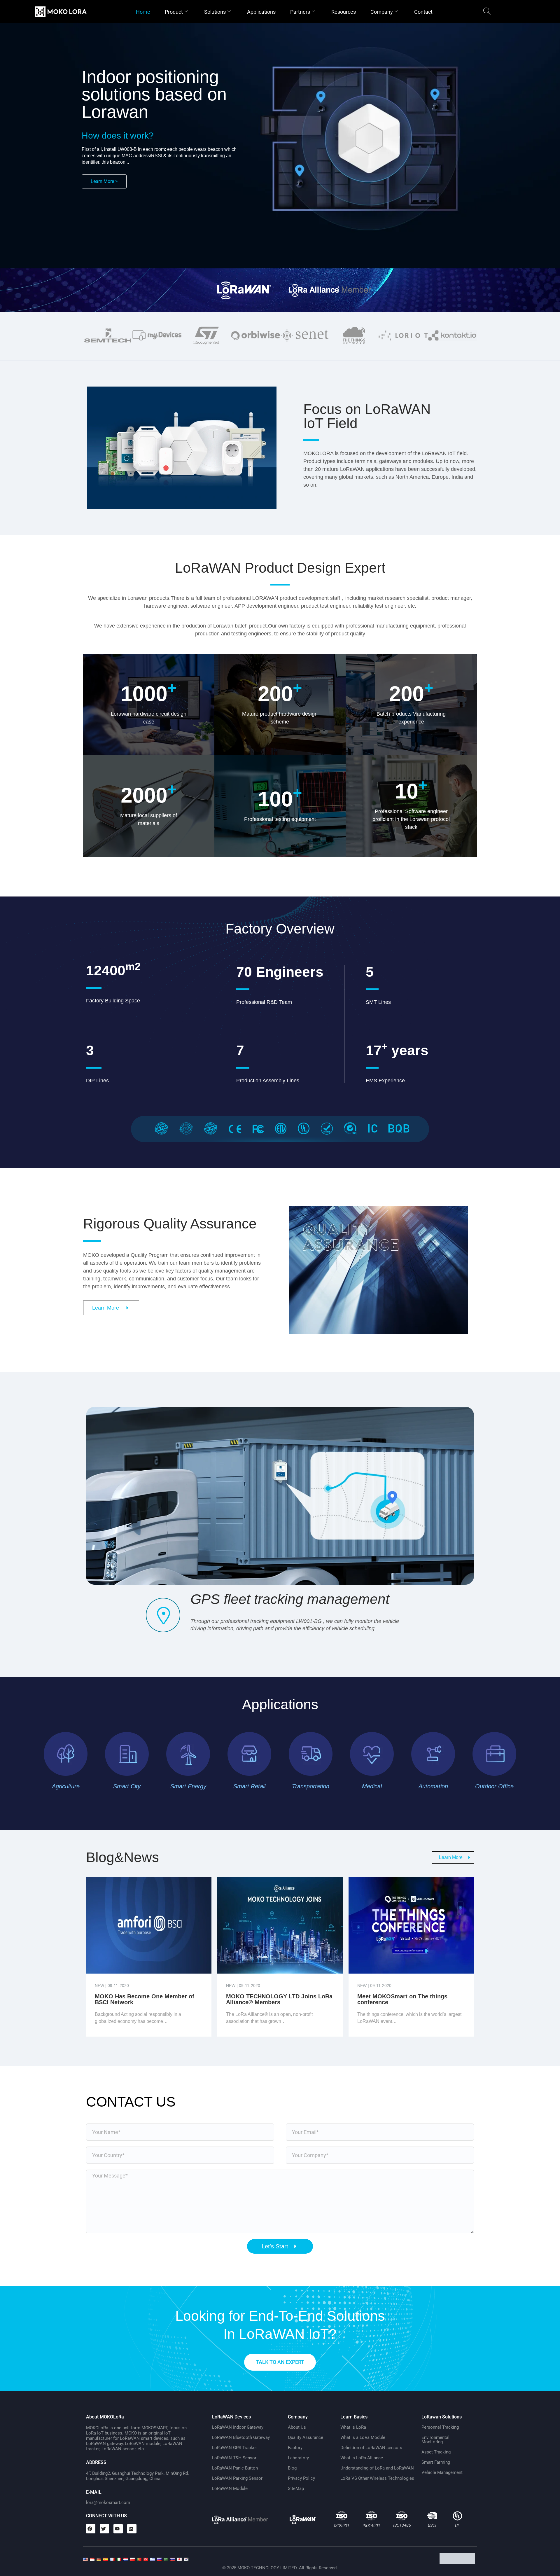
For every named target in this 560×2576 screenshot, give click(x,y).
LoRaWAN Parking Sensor (237, 2478)
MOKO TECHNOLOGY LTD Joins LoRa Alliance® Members (279, 1999)
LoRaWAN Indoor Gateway (238, 2427)
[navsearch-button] (487, 12)
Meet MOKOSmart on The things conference (402, 1999)
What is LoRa (353, 2427)
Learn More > (104, 181)
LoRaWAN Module (230, 2488)
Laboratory (298, 2458)
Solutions (215, 12)
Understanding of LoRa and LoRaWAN (377, 2468)
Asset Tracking (436, 2452)
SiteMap (296, 2488)
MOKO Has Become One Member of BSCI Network (145, 1999)
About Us (297, 2427)
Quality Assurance (306, 2437)
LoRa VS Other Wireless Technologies (377, 2478)
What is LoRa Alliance (362, 2458)
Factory (295, 2448)
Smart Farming (436, 2462)
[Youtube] (118, 2529)
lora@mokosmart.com (108, 2502)
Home (143, 12)
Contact (423, 12)
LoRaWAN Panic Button (235, 2468)
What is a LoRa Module (363, 2437)
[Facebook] (91, 2529)
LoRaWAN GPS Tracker (235, 2448)
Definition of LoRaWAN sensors (371, 2448)
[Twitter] (104, 2529)
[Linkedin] (132, 2529)
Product (174, 12)
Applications (261, 12)
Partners (300, 12)
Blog (292, 2468)
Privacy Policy (301, 2478)
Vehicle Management (442, 2472)
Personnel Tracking (440, 2427)
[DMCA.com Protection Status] (458, 2562)
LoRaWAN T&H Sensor (234, 2458)
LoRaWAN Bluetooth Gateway (241, 2437)
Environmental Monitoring (435, 2440)
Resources (344, 12)
